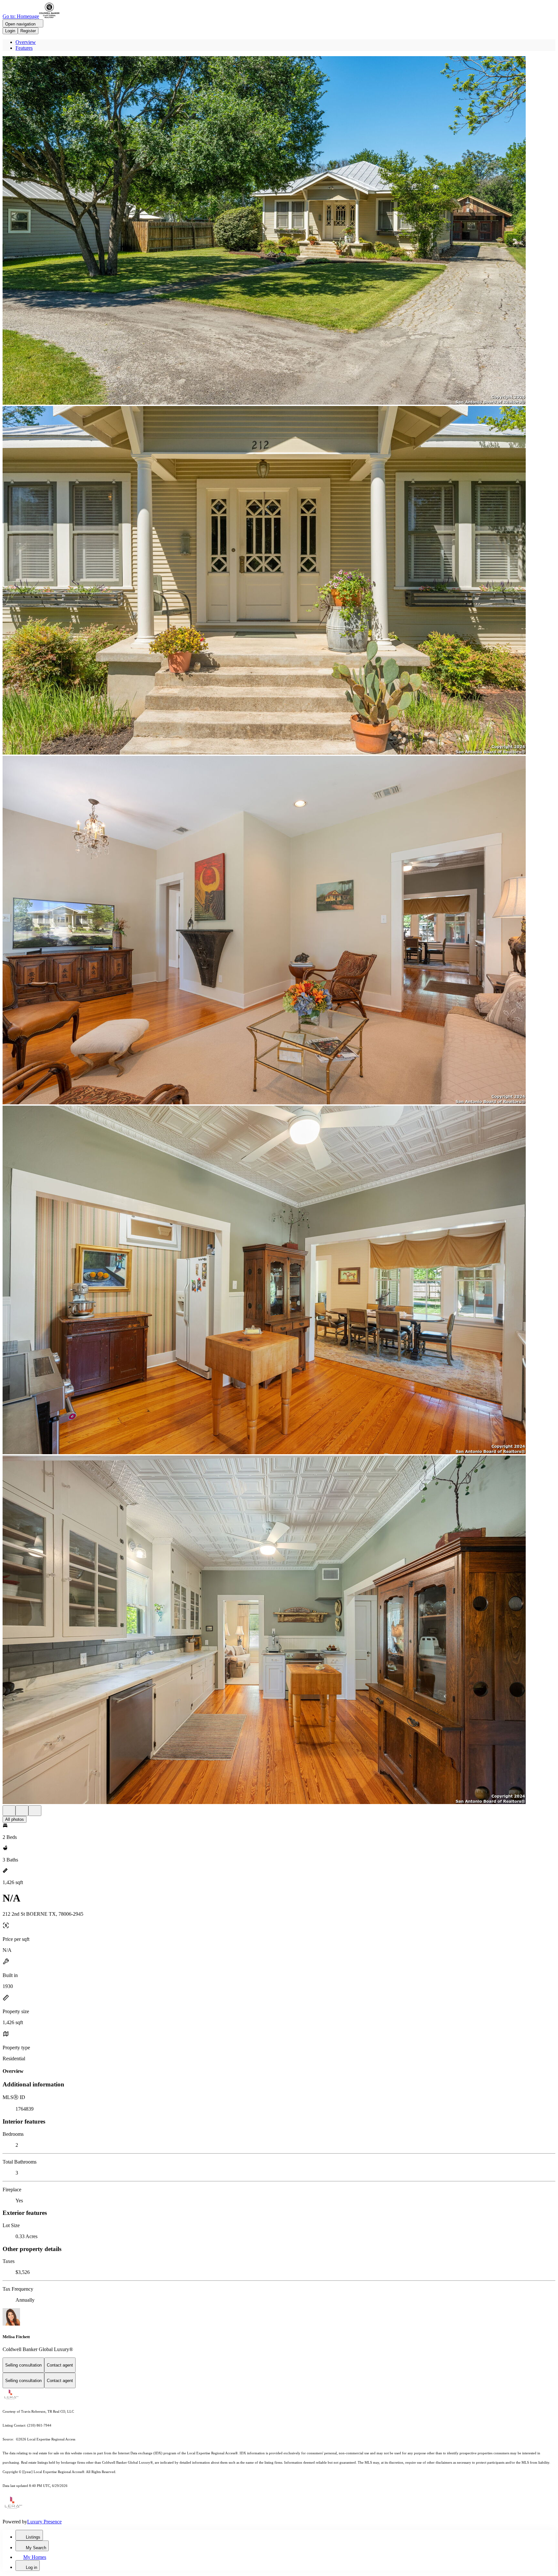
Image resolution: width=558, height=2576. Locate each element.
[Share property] (35, 1811)
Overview (26, 42)
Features (24, 48)
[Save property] (22, 1811)
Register (28, 31)
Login (10, 31)
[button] (279, 231)
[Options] (9, 1811)
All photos (15, 1819)
